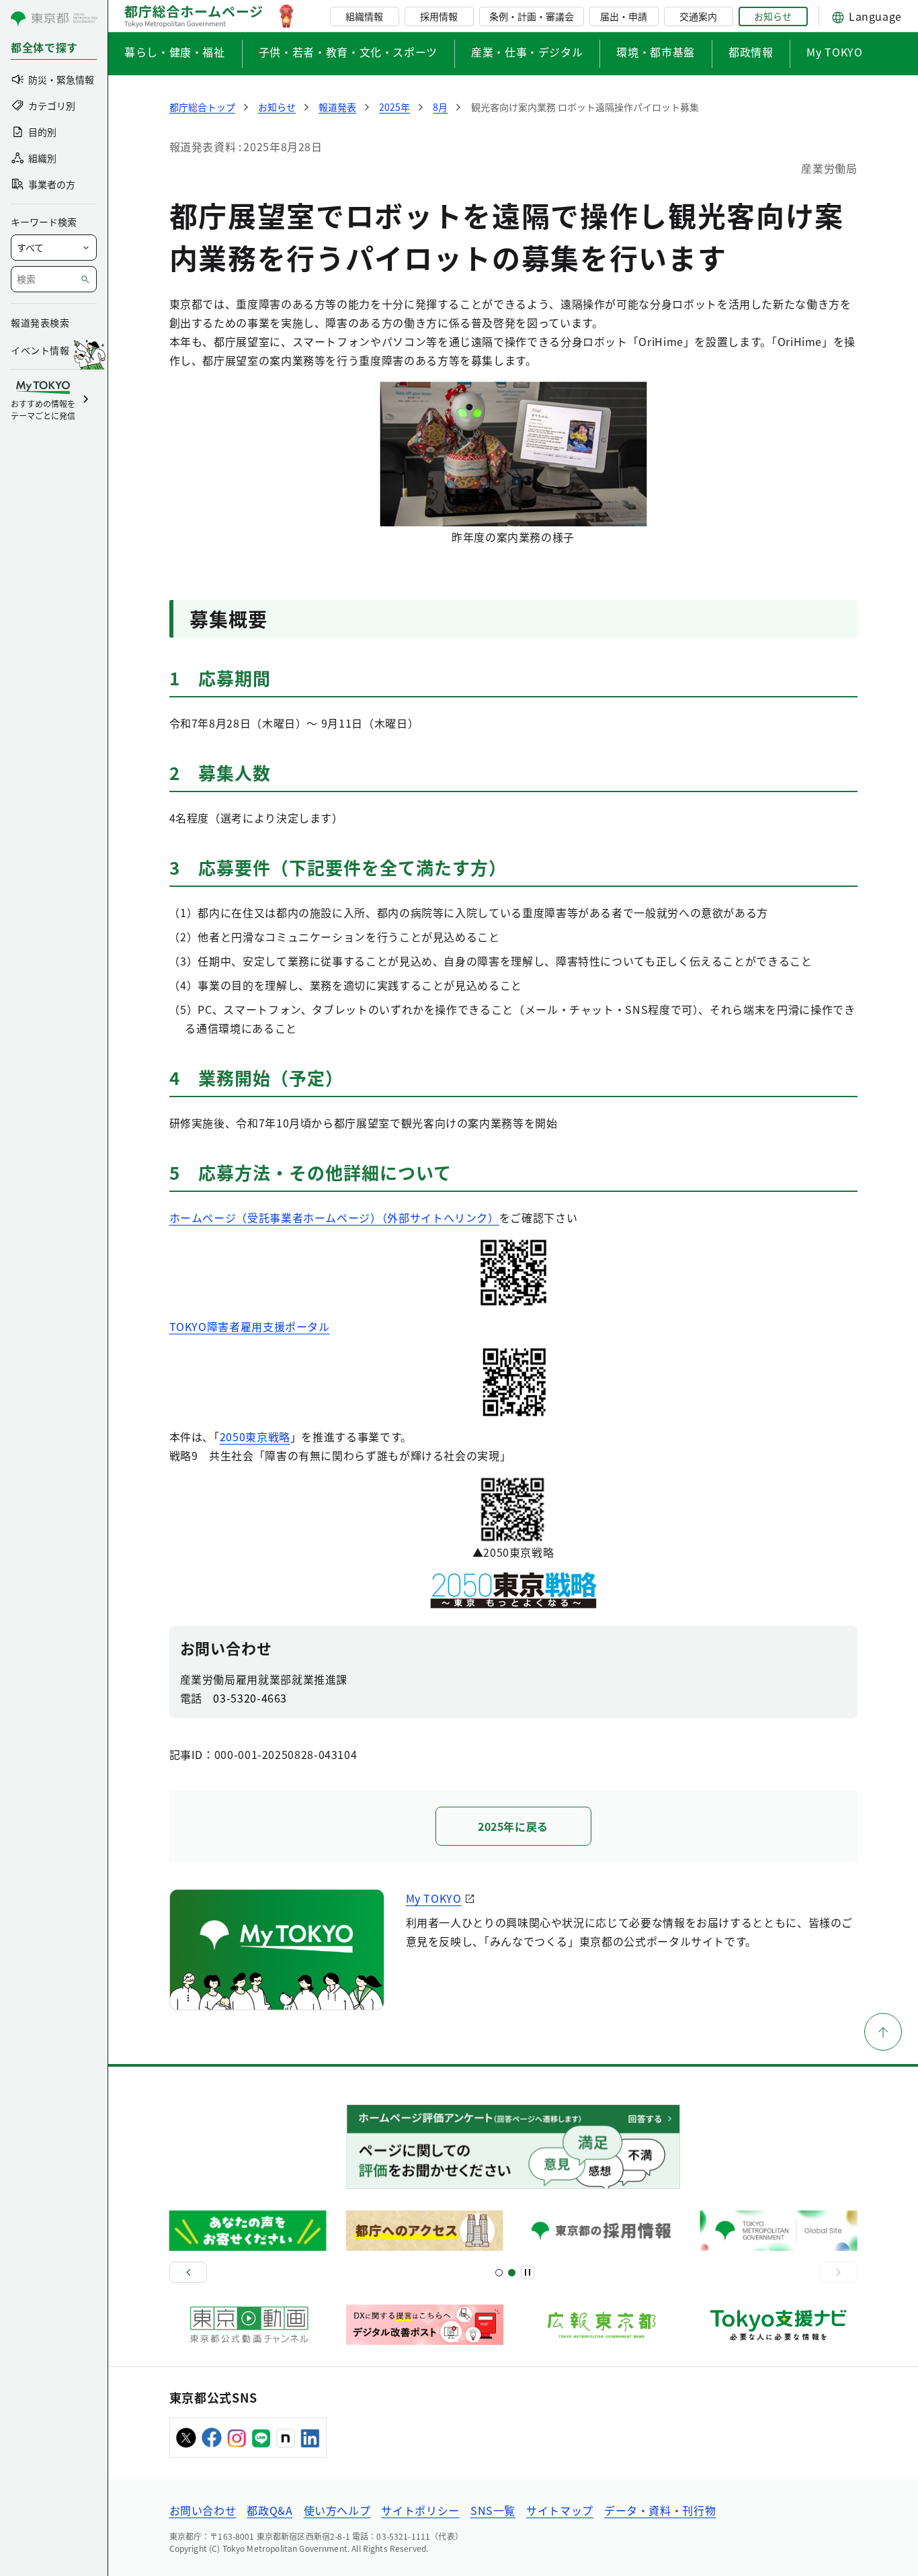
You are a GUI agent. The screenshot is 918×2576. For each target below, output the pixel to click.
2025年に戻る (513, 1826)
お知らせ (773, 16)
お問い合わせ (203, 2510)
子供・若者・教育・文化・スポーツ (348, 52)
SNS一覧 (493, 2510)
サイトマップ (560, 2510)
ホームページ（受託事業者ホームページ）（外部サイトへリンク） (334, 1217)
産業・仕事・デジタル (527, 52)
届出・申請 (624, 16)
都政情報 (751, 52)
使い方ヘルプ (337, 2510)
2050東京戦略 (255, 1436)
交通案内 (698, 16)
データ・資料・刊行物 (660, 2510)
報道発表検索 (40, 323)
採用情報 (439, 16)
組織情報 (364, 16)
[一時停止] (528, 2272)
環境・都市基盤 (655, 52)
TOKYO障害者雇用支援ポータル (250, 1326)
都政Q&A (269, 2510)
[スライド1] (499, 2273)
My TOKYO (834, 52)
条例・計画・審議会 (532, 16)
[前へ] (188, 2272)
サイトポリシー (420, 2510)
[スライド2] (512, 2273)
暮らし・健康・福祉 (175, 52)
